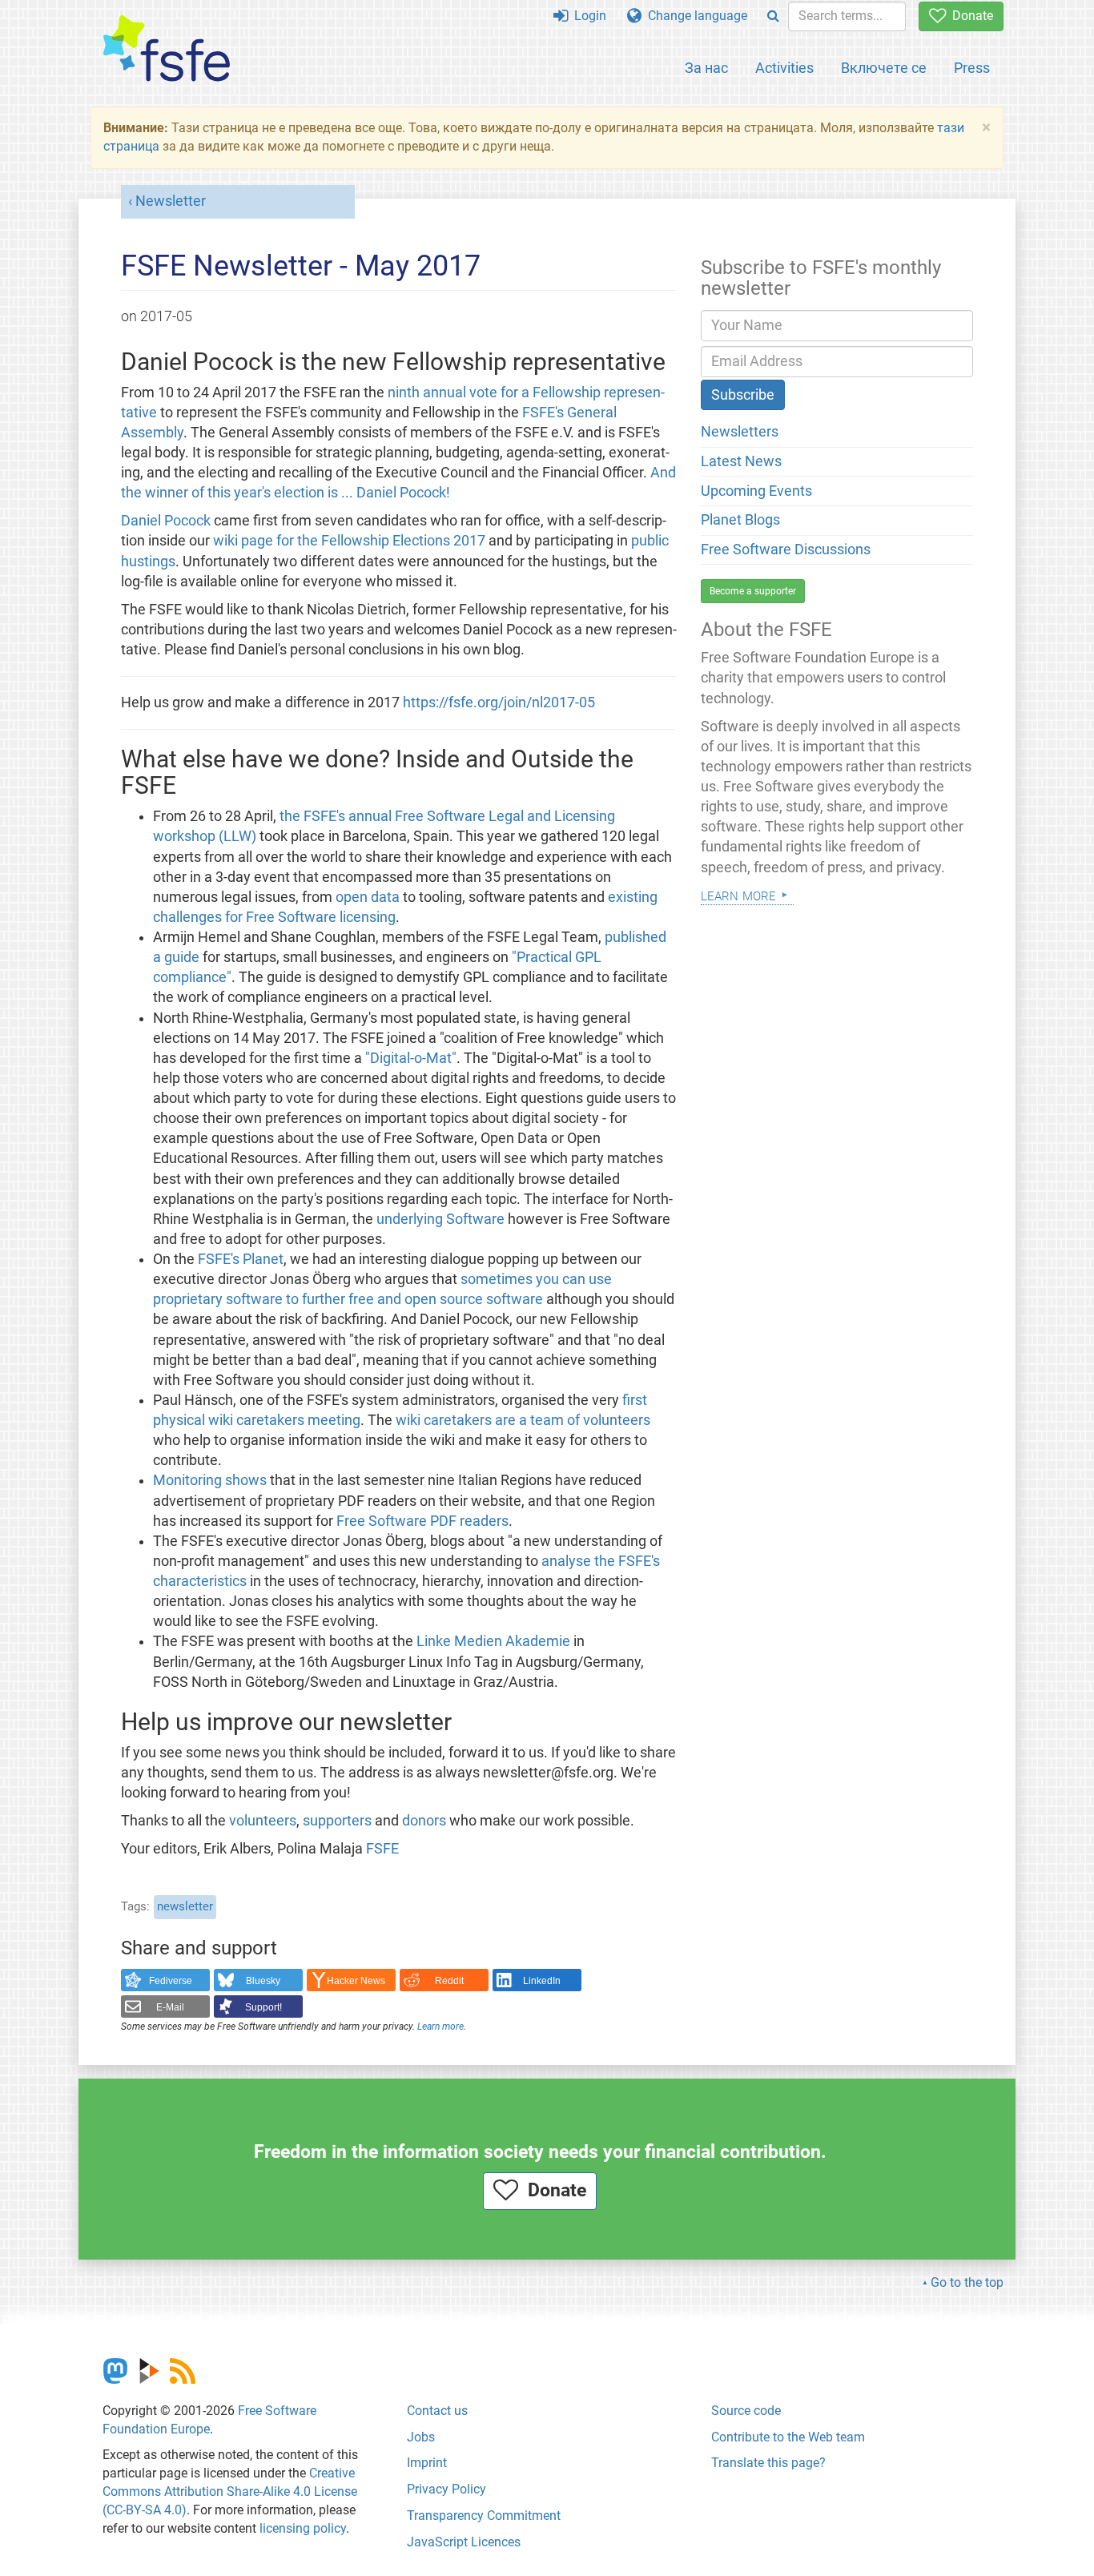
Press (972, 68)
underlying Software (440, 1219)
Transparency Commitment (484, 2516)
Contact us (437, 2411)
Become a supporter (753, 591)
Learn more (440, 2027)
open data (368, 897)
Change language (694, 16)
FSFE (382, 1849)
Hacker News (356, 1981)
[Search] (773, 16)
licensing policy (303, 2528)
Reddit (449, 1981)
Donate (969, 16)
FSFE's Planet (241, 1259)
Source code (746, 2411)
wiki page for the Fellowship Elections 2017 (349, 541)
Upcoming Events (756, 491)
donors (424, 1821)
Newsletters (740, 432)
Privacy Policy (446, 2489)
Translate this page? (768, 2463)
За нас (706, 68)
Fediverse (171, 1981)
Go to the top (967, 2282)
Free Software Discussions (786, 549)
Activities (784, 68)
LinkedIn (542, 1981)
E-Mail (170, 2007)
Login (587, 16)
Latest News (741, 461)
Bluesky (263, 1981)
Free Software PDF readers (422, 1521)
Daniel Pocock (166, 521)
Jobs (421, 2437)
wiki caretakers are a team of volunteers (523, 1420)
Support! (263, 2007)
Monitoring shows (210, 1480)
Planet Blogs (740, 520)
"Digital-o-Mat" (411, 1058)
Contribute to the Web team (788, 2437)
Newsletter (171, 201)
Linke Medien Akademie (493, 1641)
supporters (337, 1821)
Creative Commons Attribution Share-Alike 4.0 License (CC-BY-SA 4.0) (230, 2491)
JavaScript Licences (464, 2542)
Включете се (884, 68)
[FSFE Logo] (167, 49)
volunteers (263, 1821)
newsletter (185, 1906)
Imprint (427, 2463)
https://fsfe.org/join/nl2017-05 (499, 702)
